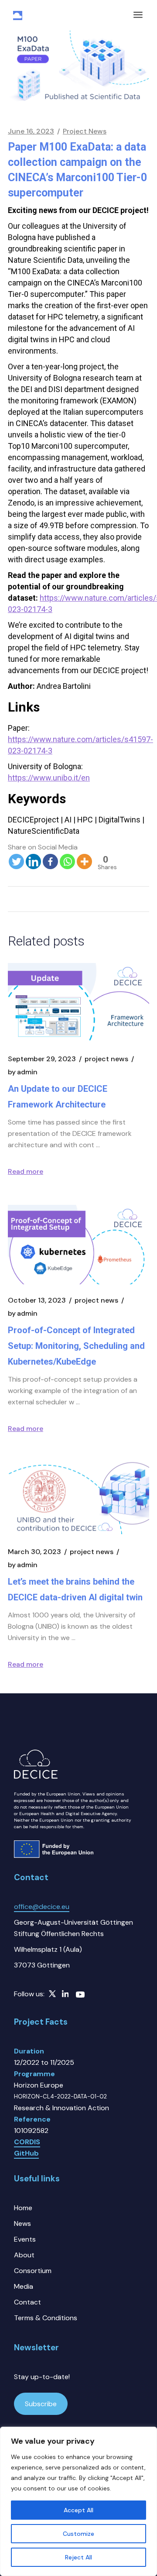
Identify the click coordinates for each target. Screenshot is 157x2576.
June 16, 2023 (31, 131)
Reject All (78, 2557)
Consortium (33, 2271)
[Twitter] (16, 856)
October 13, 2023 (37, 1300)
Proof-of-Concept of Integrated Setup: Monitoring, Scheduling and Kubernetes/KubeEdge (76, 1346)
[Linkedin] (33, 856)
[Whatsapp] (67, 856)
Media (24, 2286)
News (22, 2223)
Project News (85, 131)
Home (23, 2208)
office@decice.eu (42, 1907)
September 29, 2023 (42, 1059)
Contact (27, 2302)
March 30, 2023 (34, 1552)
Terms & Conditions (46, 2318)
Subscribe (41, 2404)
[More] (84, 856)
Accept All (78, 2510)
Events (25, 2239)
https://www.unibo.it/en (49, 778)
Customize (78, 2534)
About (24, 2255)
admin (23, 1072)
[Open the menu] (138, 15)
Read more (26, 1171)
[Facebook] (50, 856)
